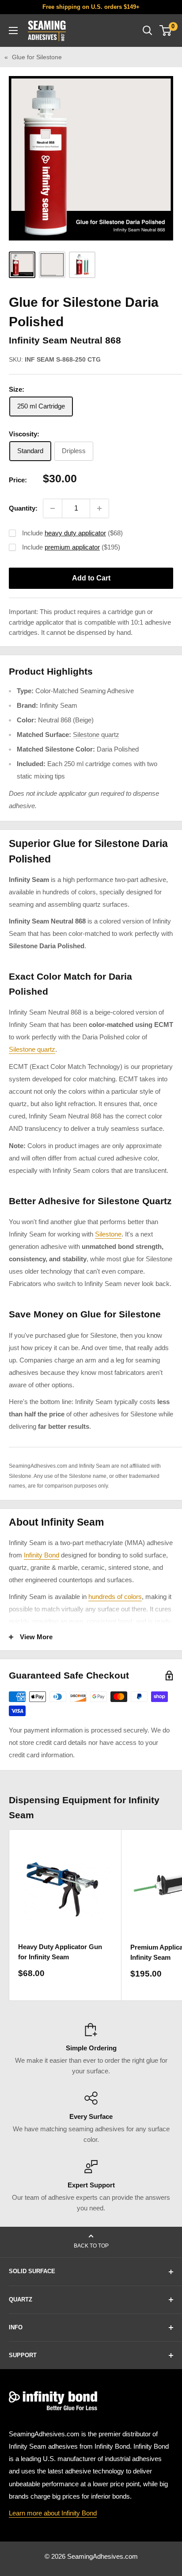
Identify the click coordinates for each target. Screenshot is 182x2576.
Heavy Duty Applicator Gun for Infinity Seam (60, 1952)
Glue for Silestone (37, 57)
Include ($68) (72, 533)
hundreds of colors (115, 1597)
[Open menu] (13, 31)
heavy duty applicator (75, 533)
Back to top (91, 2246)
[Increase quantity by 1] (99, 508)
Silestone (108, 1234)
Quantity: (23, 508)
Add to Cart (91, 578)
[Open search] (148, 31)
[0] (166, 31)
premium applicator (72, 547)
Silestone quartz (96, 735)
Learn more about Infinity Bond (53, 2513)
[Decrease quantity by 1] (53, 508)
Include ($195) (71, 547)
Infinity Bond (42, 1555)
